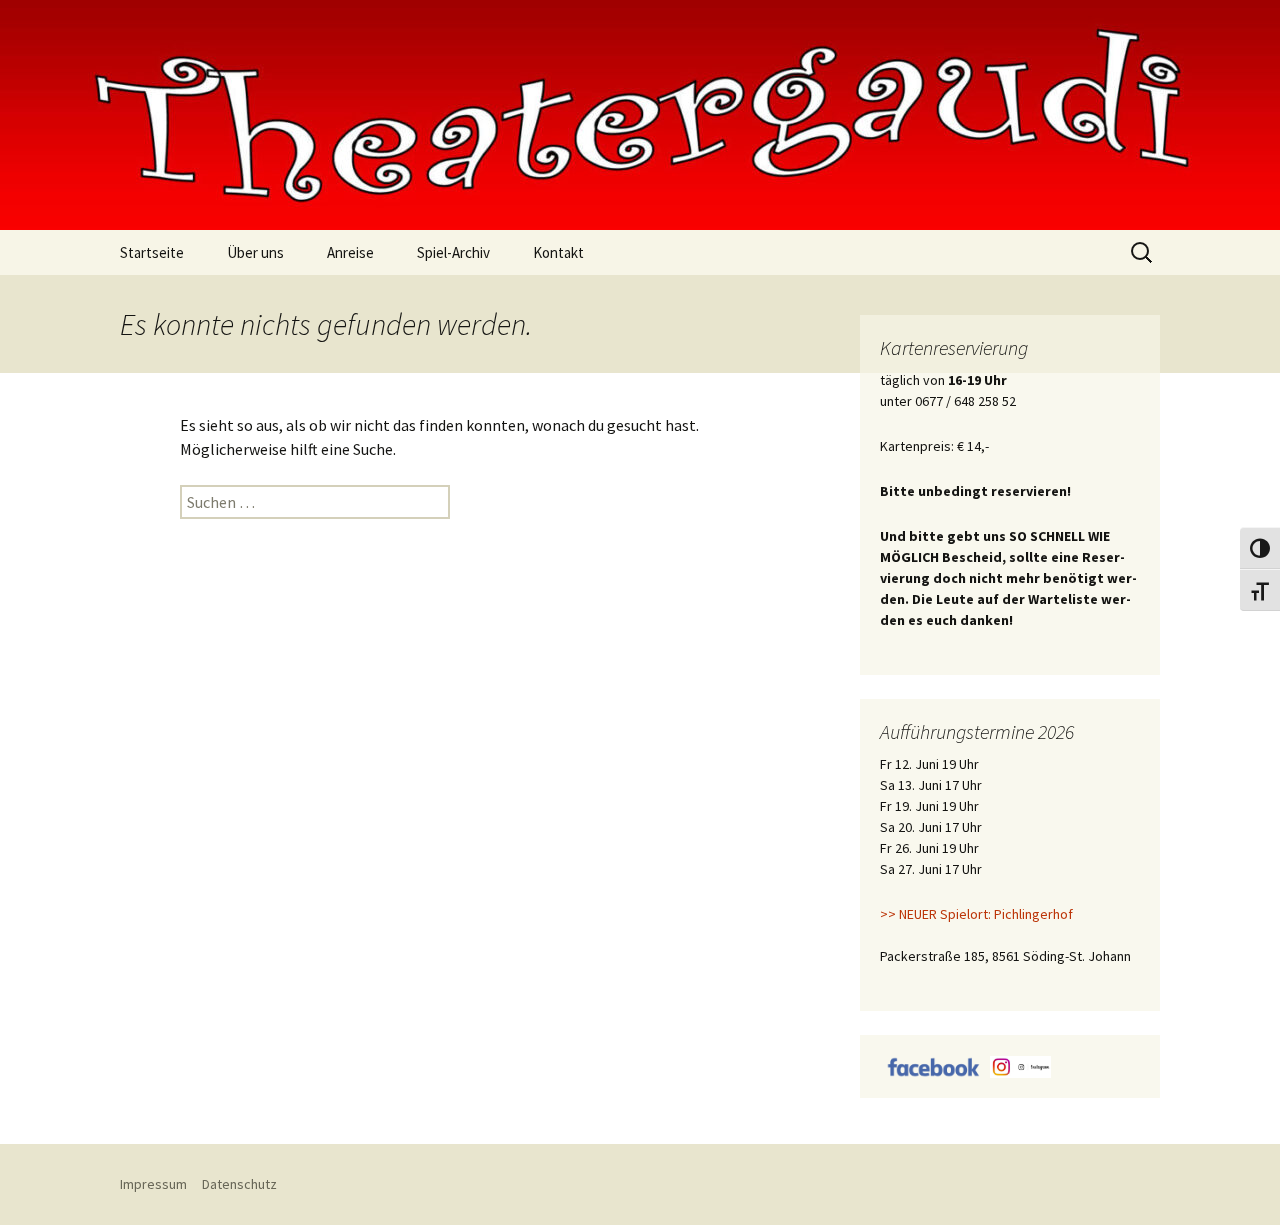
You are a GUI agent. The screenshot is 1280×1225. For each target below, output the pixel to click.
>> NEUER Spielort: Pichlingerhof (976, 914)
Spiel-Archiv (453, 252)
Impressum (153, 1184)
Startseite (152, 252)
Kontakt (558, 252)
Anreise (350, 252)
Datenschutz (239, 1184)
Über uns (255, 252)
